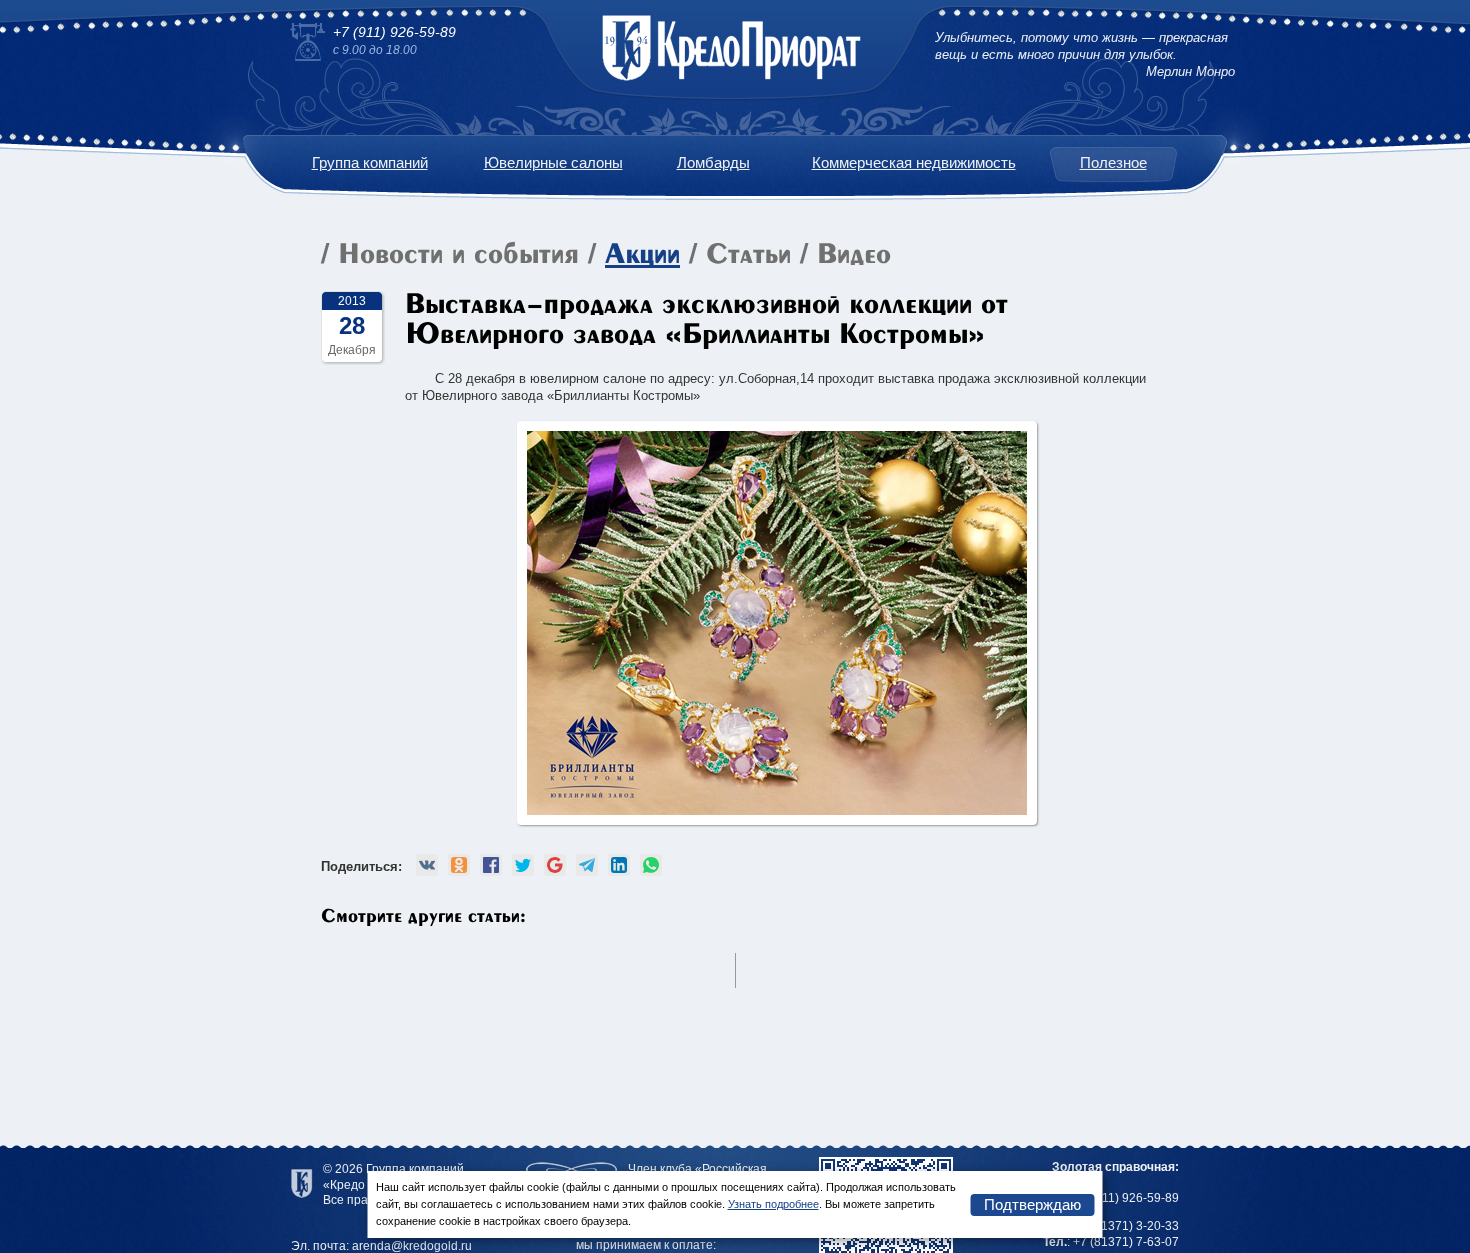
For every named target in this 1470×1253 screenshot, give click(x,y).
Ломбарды (713, 162)
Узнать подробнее (773, 1204)
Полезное (1113, 162)
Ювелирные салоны (553, 162)
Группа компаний (370, 162)
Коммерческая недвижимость (914, 162)
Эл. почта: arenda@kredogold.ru (381, 1246)
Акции (642, 255)
